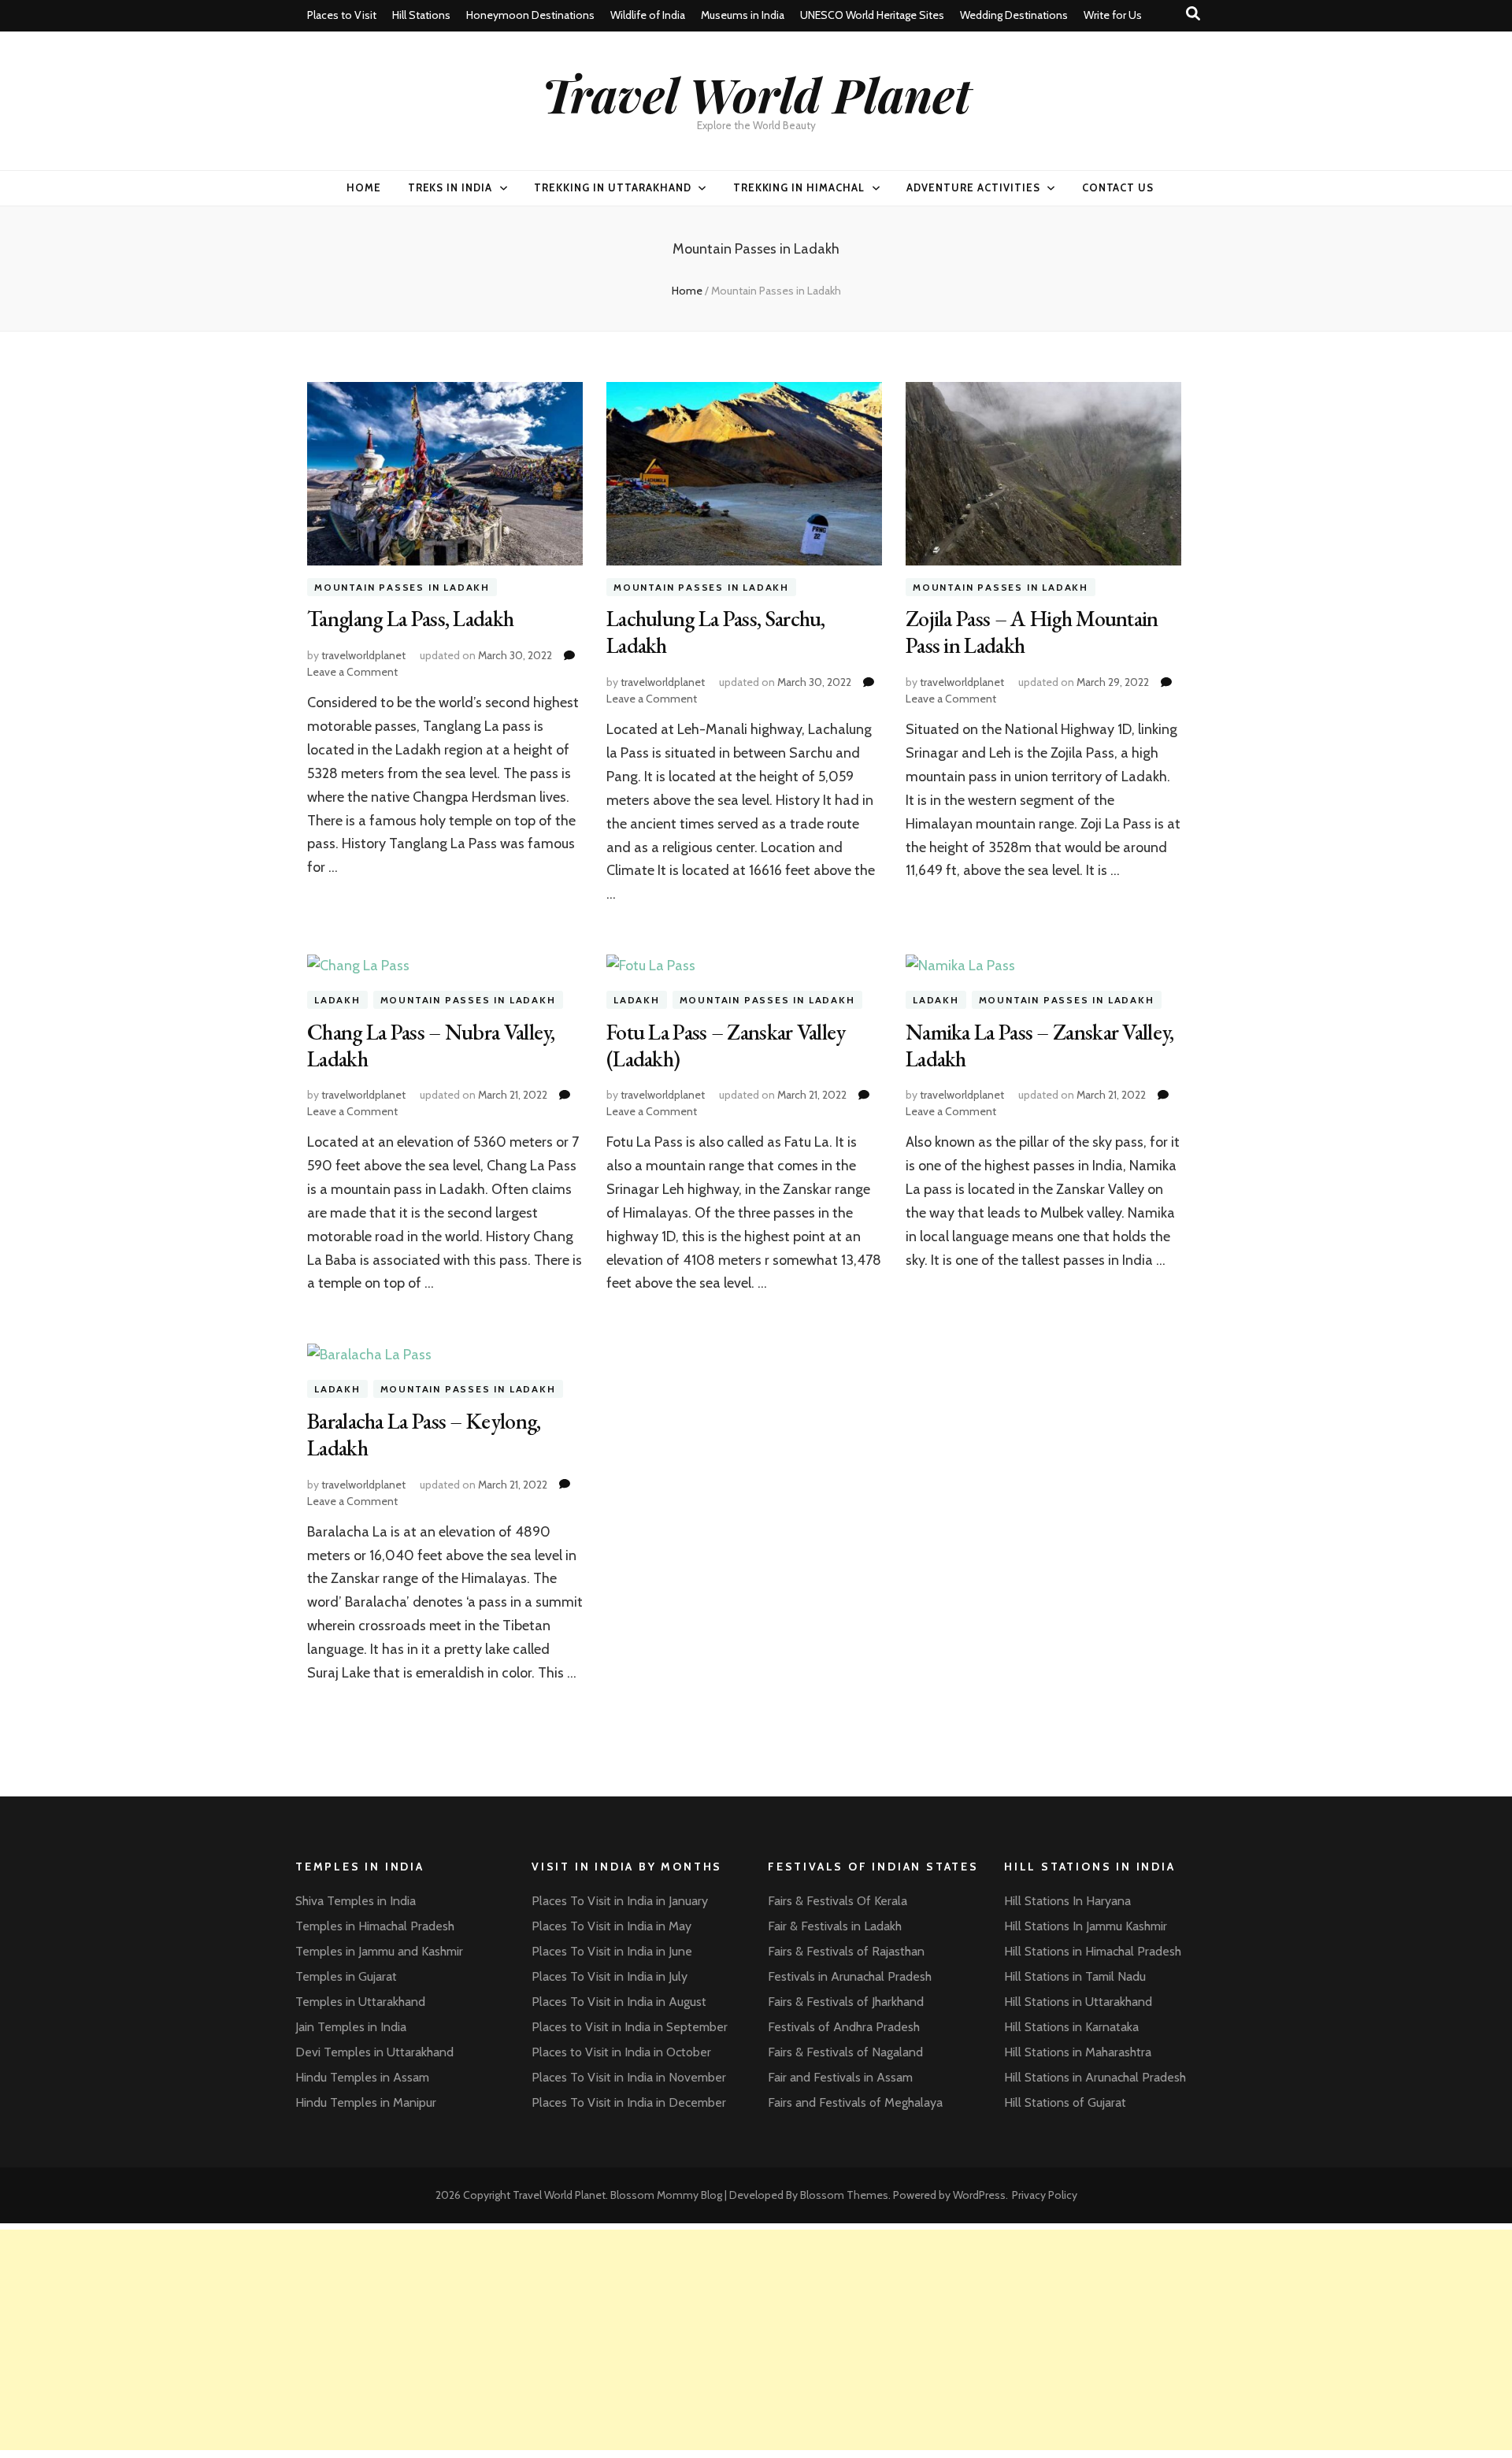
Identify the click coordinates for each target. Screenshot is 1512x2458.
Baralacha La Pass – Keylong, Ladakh (424, 1434)
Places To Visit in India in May (611, 1926)
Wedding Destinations (1014, 15)
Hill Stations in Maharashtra (1078, 2052)
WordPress (979, 2195)
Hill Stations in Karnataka (1071, 2027)
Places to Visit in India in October (621, 2052)
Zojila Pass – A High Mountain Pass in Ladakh (1032, 632)
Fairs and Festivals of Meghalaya (855, 2102)
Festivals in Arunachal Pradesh (850, 1976)
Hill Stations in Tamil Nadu (1075, 1976)
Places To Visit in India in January (620, 1901)
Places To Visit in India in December (629, 2102)
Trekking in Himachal (799, 187)
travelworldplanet (363, 655)
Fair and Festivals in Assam (840, 2077)
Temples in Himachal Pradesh (375, 1926)
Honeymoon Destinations (530, 15)
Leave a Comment (352, 672)
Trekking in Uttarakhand (612, 187)
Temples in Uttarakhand (360, 2002)
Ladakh (337, 1000)
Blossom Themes (844, 2195)
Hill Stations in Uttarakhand (1078, 2002)
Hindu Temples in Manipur (366, 2102)
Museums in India (743, 15)
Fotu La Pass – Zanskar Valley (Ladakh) (726, 1045)
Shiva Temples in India (356, 1901)
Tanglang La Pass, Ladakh (410, 618)
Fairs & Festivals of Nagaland (845, 2052)
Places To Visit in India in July (610, 1976)
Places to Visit (342, 15)
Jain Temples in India (351, 2027)
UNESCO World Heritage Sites (872, 15)
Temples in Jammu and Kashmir (379, 1951)
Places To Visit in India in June (612, 1951)
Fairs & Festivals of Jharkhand (846, 2002)
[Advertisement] (472, 2340)
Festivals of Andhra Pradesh (844, 2027)
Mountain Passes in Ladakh (402, 587)
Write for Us (1113, 15)
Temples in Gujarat (346, 1976)
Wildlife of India (648, 15)
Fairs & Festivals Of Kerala (838, 1901)
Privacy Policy (1045, 2195)
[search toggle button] (1193, 14)
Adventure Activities (973, 187)
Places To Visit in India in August (619, 2002)
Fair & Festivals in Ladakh (835, 1926)
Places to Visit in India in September (630, 2027)
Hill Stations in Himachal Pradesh (1093, 1951)
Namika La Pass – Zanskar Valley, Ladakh (1040, 1045)
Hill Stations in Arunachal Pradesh (1095, 2077)
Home (364, 187)
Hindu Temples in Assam (362, 2077)
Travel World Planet (756, 94)
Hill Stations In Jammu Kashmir (1086, 1926)
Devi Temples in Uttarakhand (374, 2052)
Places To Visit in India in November (629, 2077)
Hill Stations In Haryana (1067, 1901)
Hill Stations (421, 15)
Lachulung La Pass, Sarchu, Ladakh (716, 632)
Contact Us (1118, 187)
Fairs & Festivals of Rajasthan (846, 1951)
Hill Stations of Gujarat (1065, 2102)
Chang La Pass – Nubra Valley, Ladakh (431, 1045)
